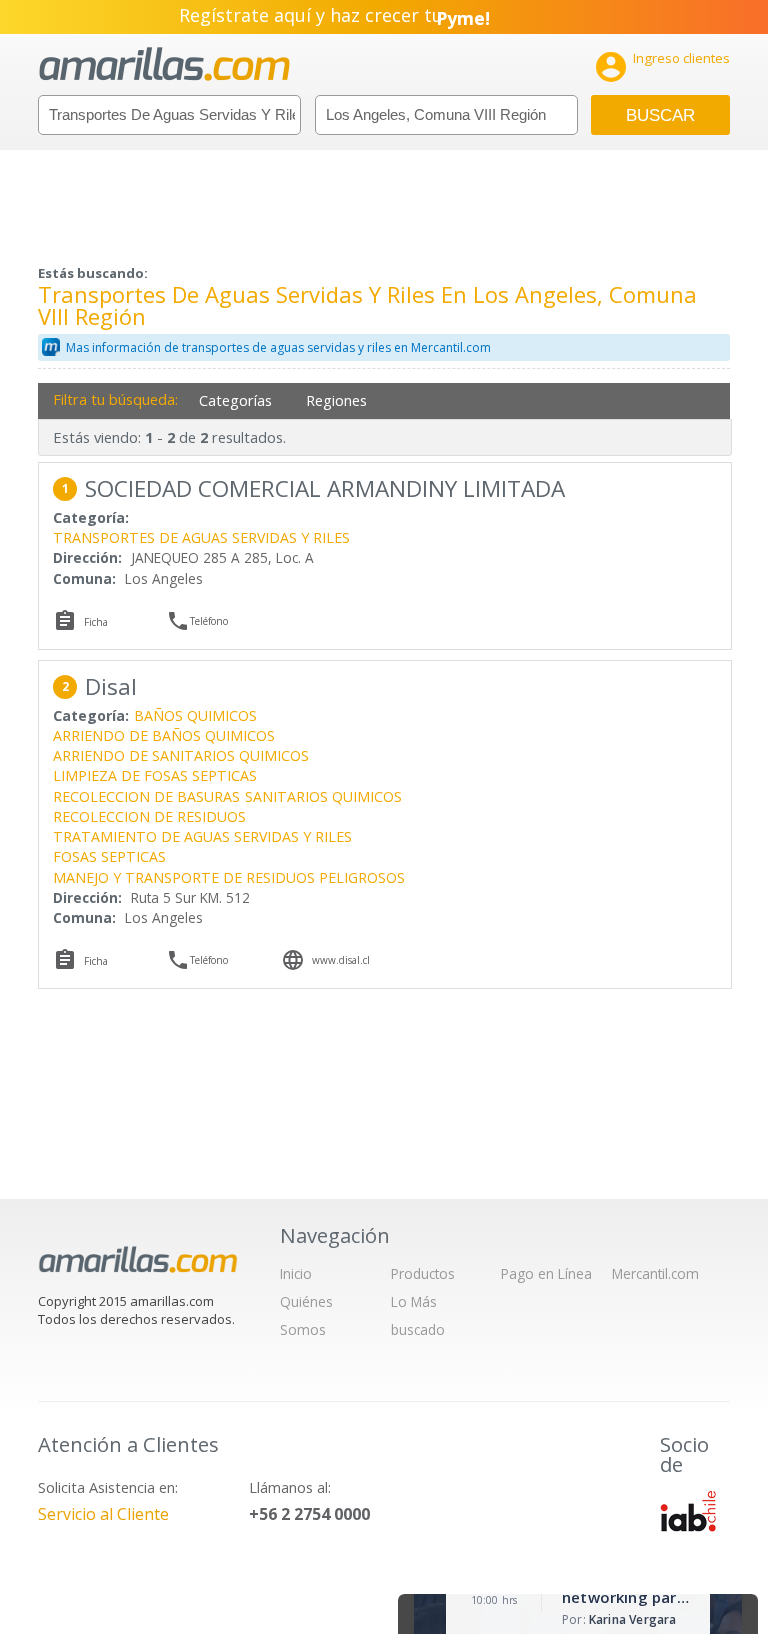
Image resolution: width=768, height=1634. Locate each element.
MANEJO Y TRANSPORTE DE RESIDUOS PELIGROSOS (229, 877)
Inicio (296, 1273)
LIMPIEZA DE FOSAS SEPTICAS (155, 775)
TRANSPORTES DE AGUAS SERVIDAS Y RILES (201, 537)
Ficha (96, 622)
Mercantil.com (655, 1273)
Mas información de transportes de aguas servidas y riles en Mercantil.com (278, 347)
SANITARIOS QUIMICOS (323, 796)
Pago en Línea (546, 1273)
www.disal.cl (341, 960)
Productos (423, 1273)
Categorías (235, 400)
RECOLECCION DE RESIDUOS (149, 816)
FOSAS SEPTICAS (109, 856)
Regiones (336, 400)
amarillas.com (164, 64)
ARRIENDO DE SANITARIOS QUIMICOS (181, 755)
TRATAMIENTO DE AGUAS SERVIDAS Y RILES (202, 836)
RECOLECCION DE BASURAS (146, 796)
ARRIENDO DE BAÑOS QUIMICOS (164, 735)
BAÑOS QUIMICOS (195, 715)
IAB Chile (688, 1511)
